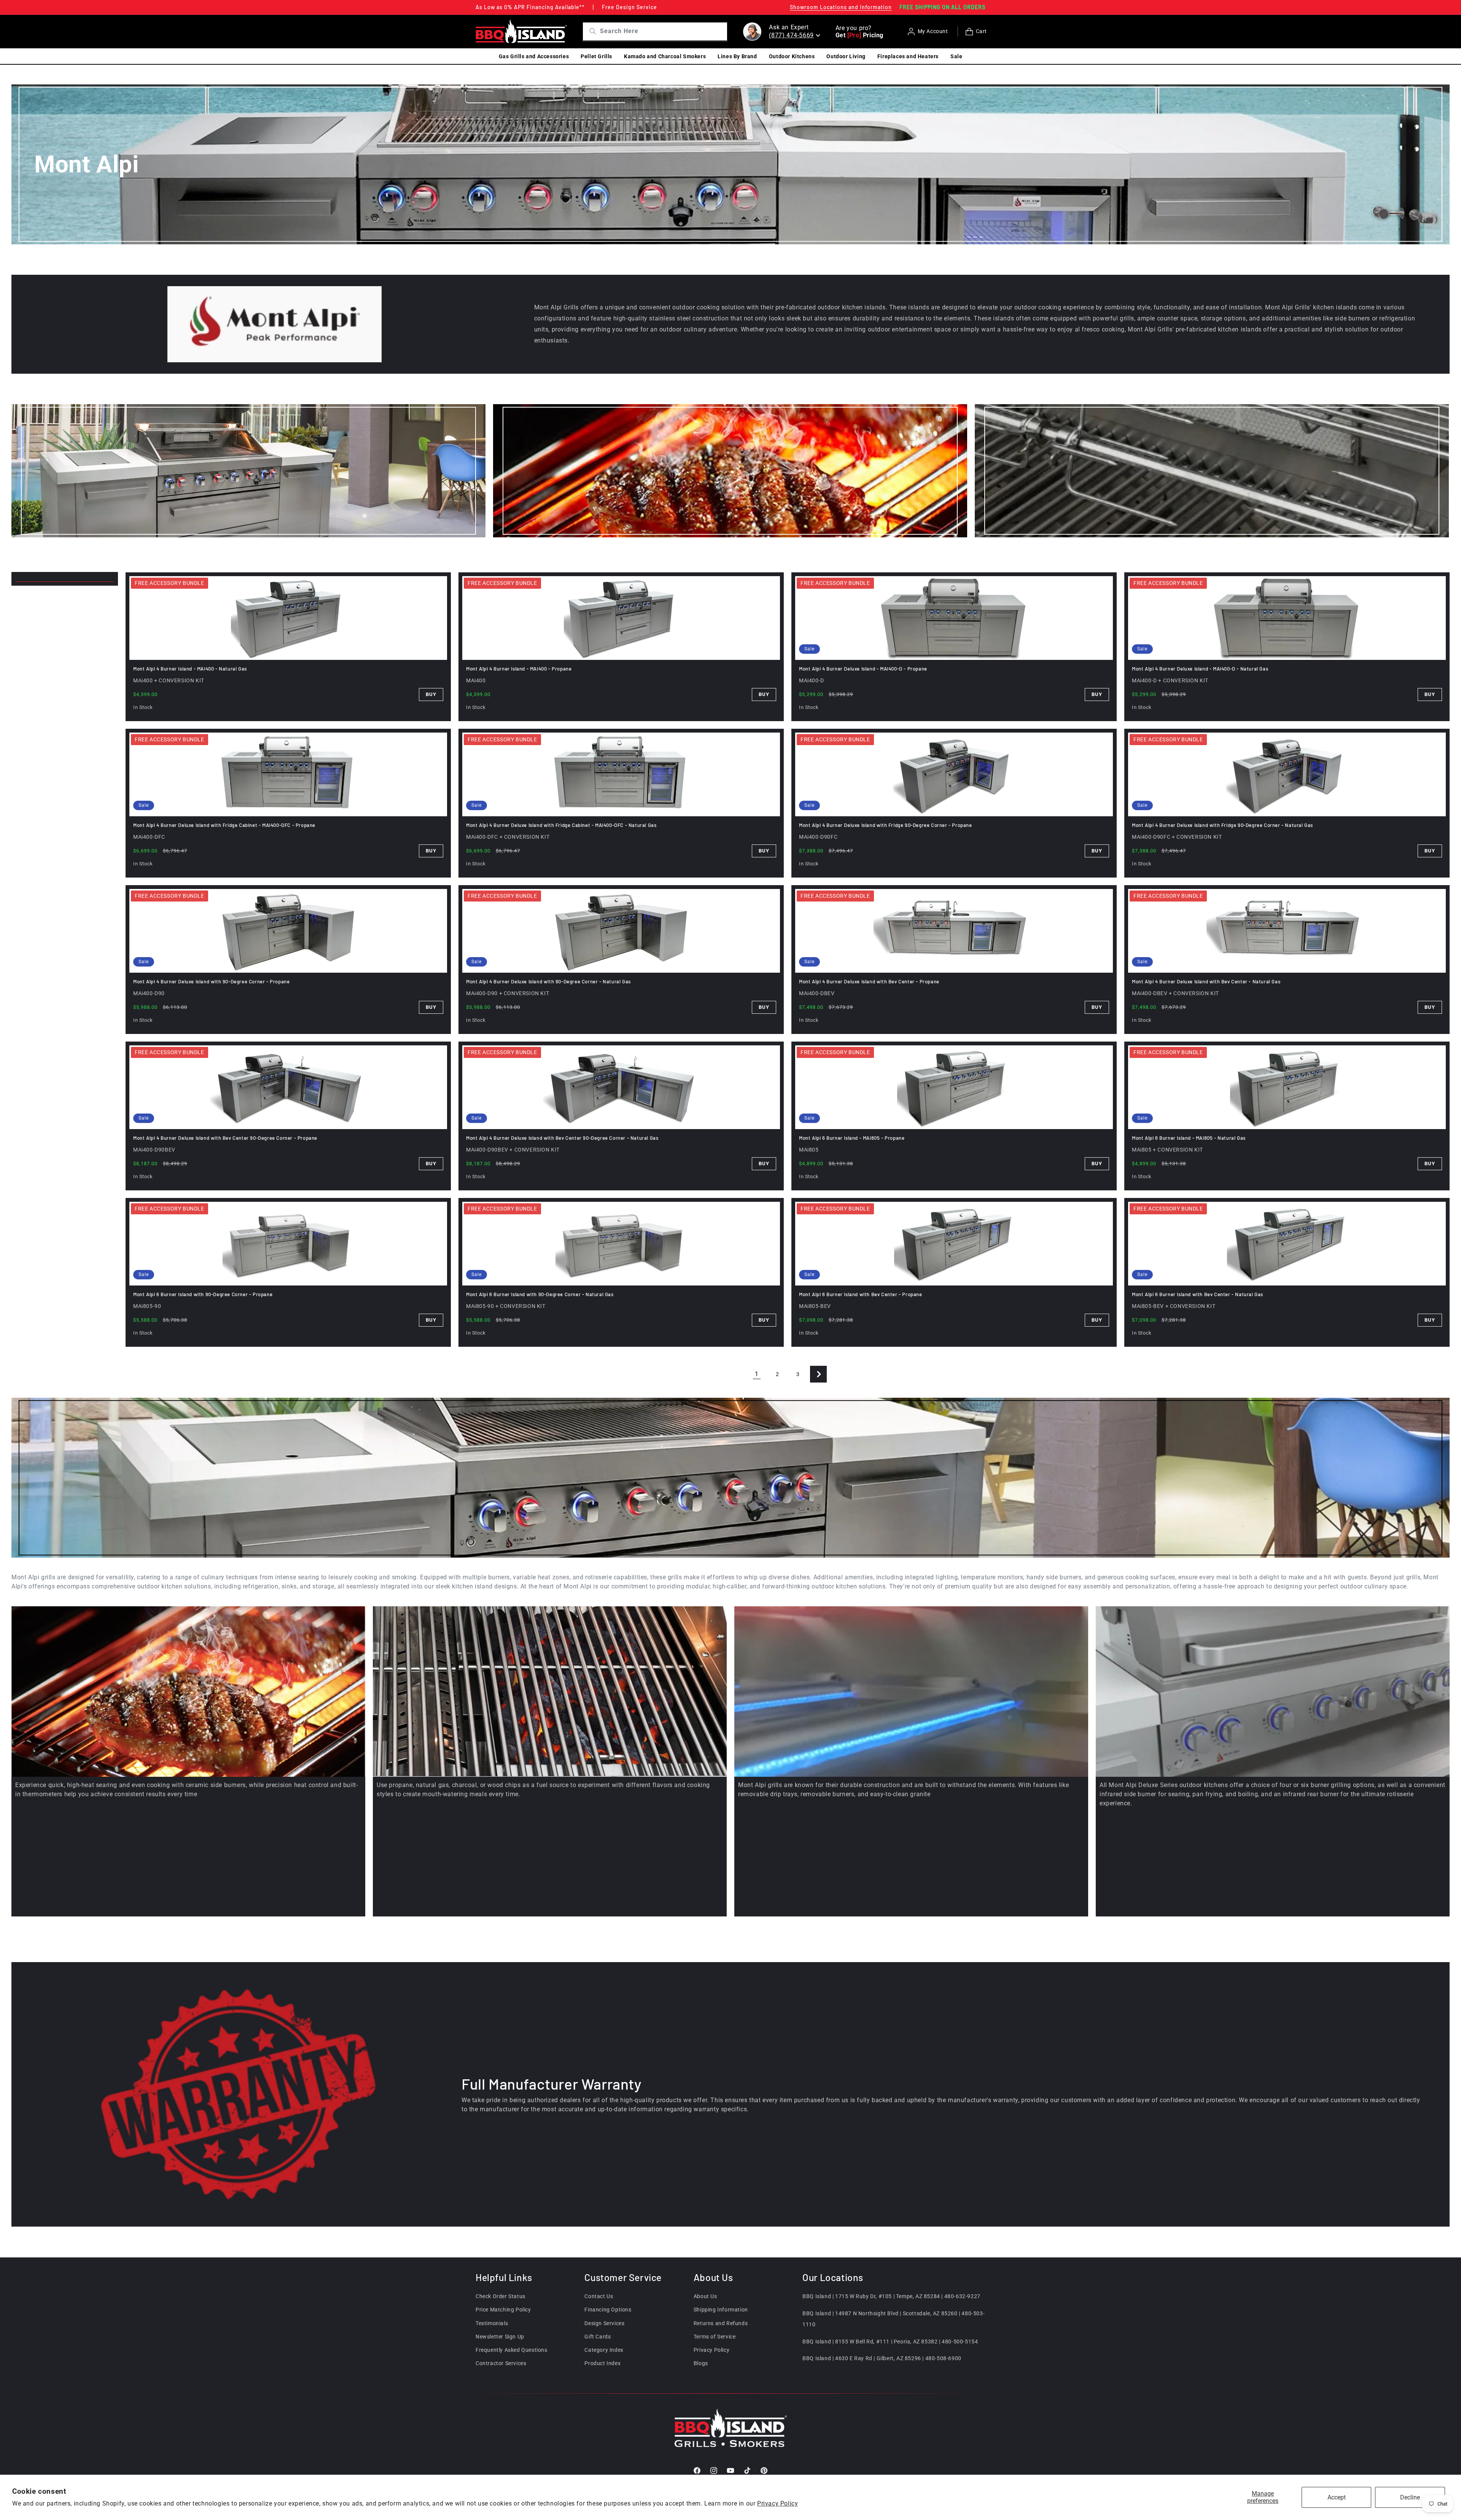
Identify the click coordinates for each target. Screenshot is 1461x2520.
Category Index (604, 2350)
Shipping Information (721, 2310)
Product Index (602, 2363)
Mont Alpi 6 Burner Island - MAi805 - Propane (852, 1138)
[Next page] (818, 1374)
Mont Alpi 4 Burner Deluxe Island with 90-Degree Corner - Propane (211, 981)
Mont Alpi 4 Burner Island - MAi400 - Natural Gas (190, 669)
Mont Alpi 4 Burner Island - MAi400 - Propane (519, 669)
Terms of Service (715, 2337)
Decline (1410, 2497)
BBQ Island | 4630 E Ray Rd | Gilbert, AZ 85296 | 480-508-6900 (882, 2359)
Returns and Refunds (721, 2323)
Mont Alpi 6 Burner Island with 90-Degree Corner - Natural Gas (540, 1294)
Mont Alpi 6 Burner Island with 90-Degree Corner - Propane (203, 1294)
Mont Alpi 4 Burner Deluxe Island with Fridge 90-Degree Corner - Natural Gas (1222, 825)
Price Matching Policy (503, 2310)
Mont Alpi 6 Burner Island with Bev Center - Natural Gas (1198, 1294)
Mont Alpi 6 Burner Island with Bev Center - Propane (861, 1294)
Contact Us (599, 2296)
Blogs (701, 2363)
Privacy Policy (777, 2503)
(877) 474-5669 (791, 35)
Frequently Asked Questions (512, 2350)
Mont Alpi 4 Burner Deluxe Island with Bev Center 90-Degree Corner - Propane (225, 1138)
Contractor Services (501, 2363)
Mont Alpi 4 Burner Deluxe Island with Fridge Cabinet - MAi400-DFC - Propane (224, 825)
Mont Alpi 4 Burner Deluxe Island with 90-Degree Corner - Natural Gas (548, 981)
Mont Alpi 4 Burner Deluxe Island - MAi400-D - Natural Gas (1200, 669)
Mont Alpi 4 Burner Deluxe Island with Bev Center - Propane (869, 981)
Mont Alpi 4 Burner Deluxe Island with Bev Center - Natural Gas (1206, 981)
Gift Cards (598, 2337)
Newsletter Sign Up (500, 2337)
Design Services (604, 2323)
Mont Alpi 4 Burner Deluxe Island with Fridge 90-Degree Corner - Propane (886, 825)
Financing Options (608, 2310)
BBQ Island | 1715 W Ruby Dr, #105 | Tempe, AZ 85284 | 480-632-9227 (891, 2296)
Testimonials (492, 2323)
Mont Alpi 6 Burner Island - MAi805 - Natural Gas (1189, 1138)
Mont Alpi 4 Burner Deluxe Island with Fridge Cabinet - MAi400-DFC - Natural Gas (561, 825)
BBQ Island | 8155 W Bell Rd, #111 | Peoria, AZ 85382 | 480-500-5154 (890, 2342)
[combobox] (663, 31)
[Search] (590, 31)
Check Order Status (501, 2296)
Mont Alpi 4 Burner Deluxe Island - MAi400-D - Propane (863, 669)
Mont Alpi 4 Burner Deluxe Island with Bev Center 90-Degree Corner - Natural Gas (562, 1138)
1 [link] (757, 1374)
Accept (1337, 2497)
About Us (705, 2296)
